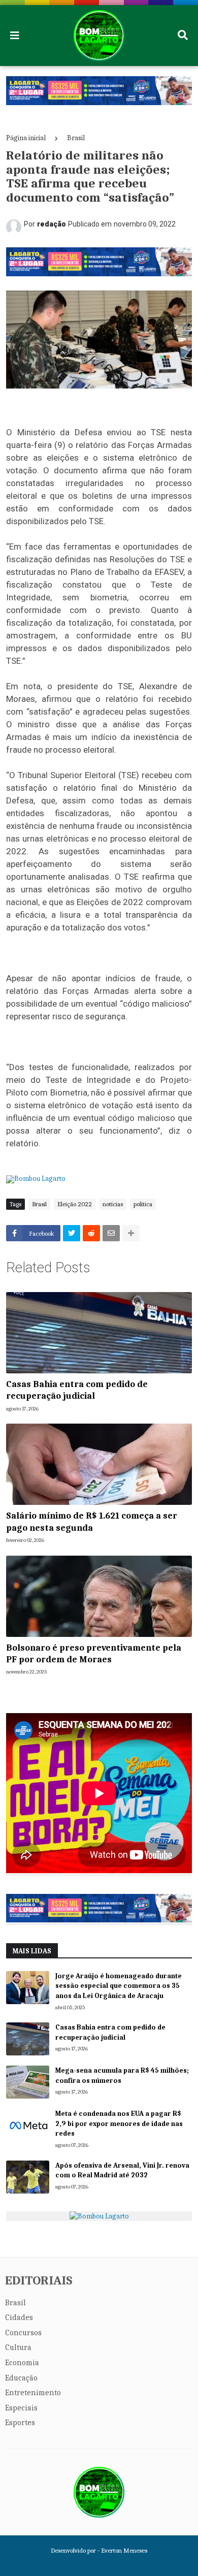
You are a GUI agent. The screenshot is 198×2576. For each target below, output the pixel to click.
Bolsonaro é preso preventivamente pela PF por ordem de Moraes (94, 1654)
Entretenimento (33, 2393)
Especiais (21, 2408)
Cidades (19, 2317)
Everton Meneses (124, 2550)
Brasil (76, 138)
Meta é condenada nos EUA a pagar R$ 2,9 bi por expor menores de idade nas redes (119, 2123)
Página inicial (26, 138)
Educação (21, 2378)
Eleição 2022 (75, 1204)
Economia (22, 2363)
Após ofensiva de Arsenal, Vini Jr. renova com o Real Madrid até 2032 (122, 2170)
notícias (113, 1204)
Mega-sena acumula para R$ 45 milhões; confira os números (122, 2075)
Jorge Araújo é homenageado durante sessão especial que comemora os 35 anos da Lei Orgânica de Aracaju (119, 1986)
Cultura (18, 2347)
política (143, 1204)
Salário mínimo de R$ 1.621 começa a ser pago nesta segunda (92, 1522)
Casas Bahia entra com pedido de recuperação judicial (77, 1390)
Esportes (20, 2423)
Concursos (23, 2333)
